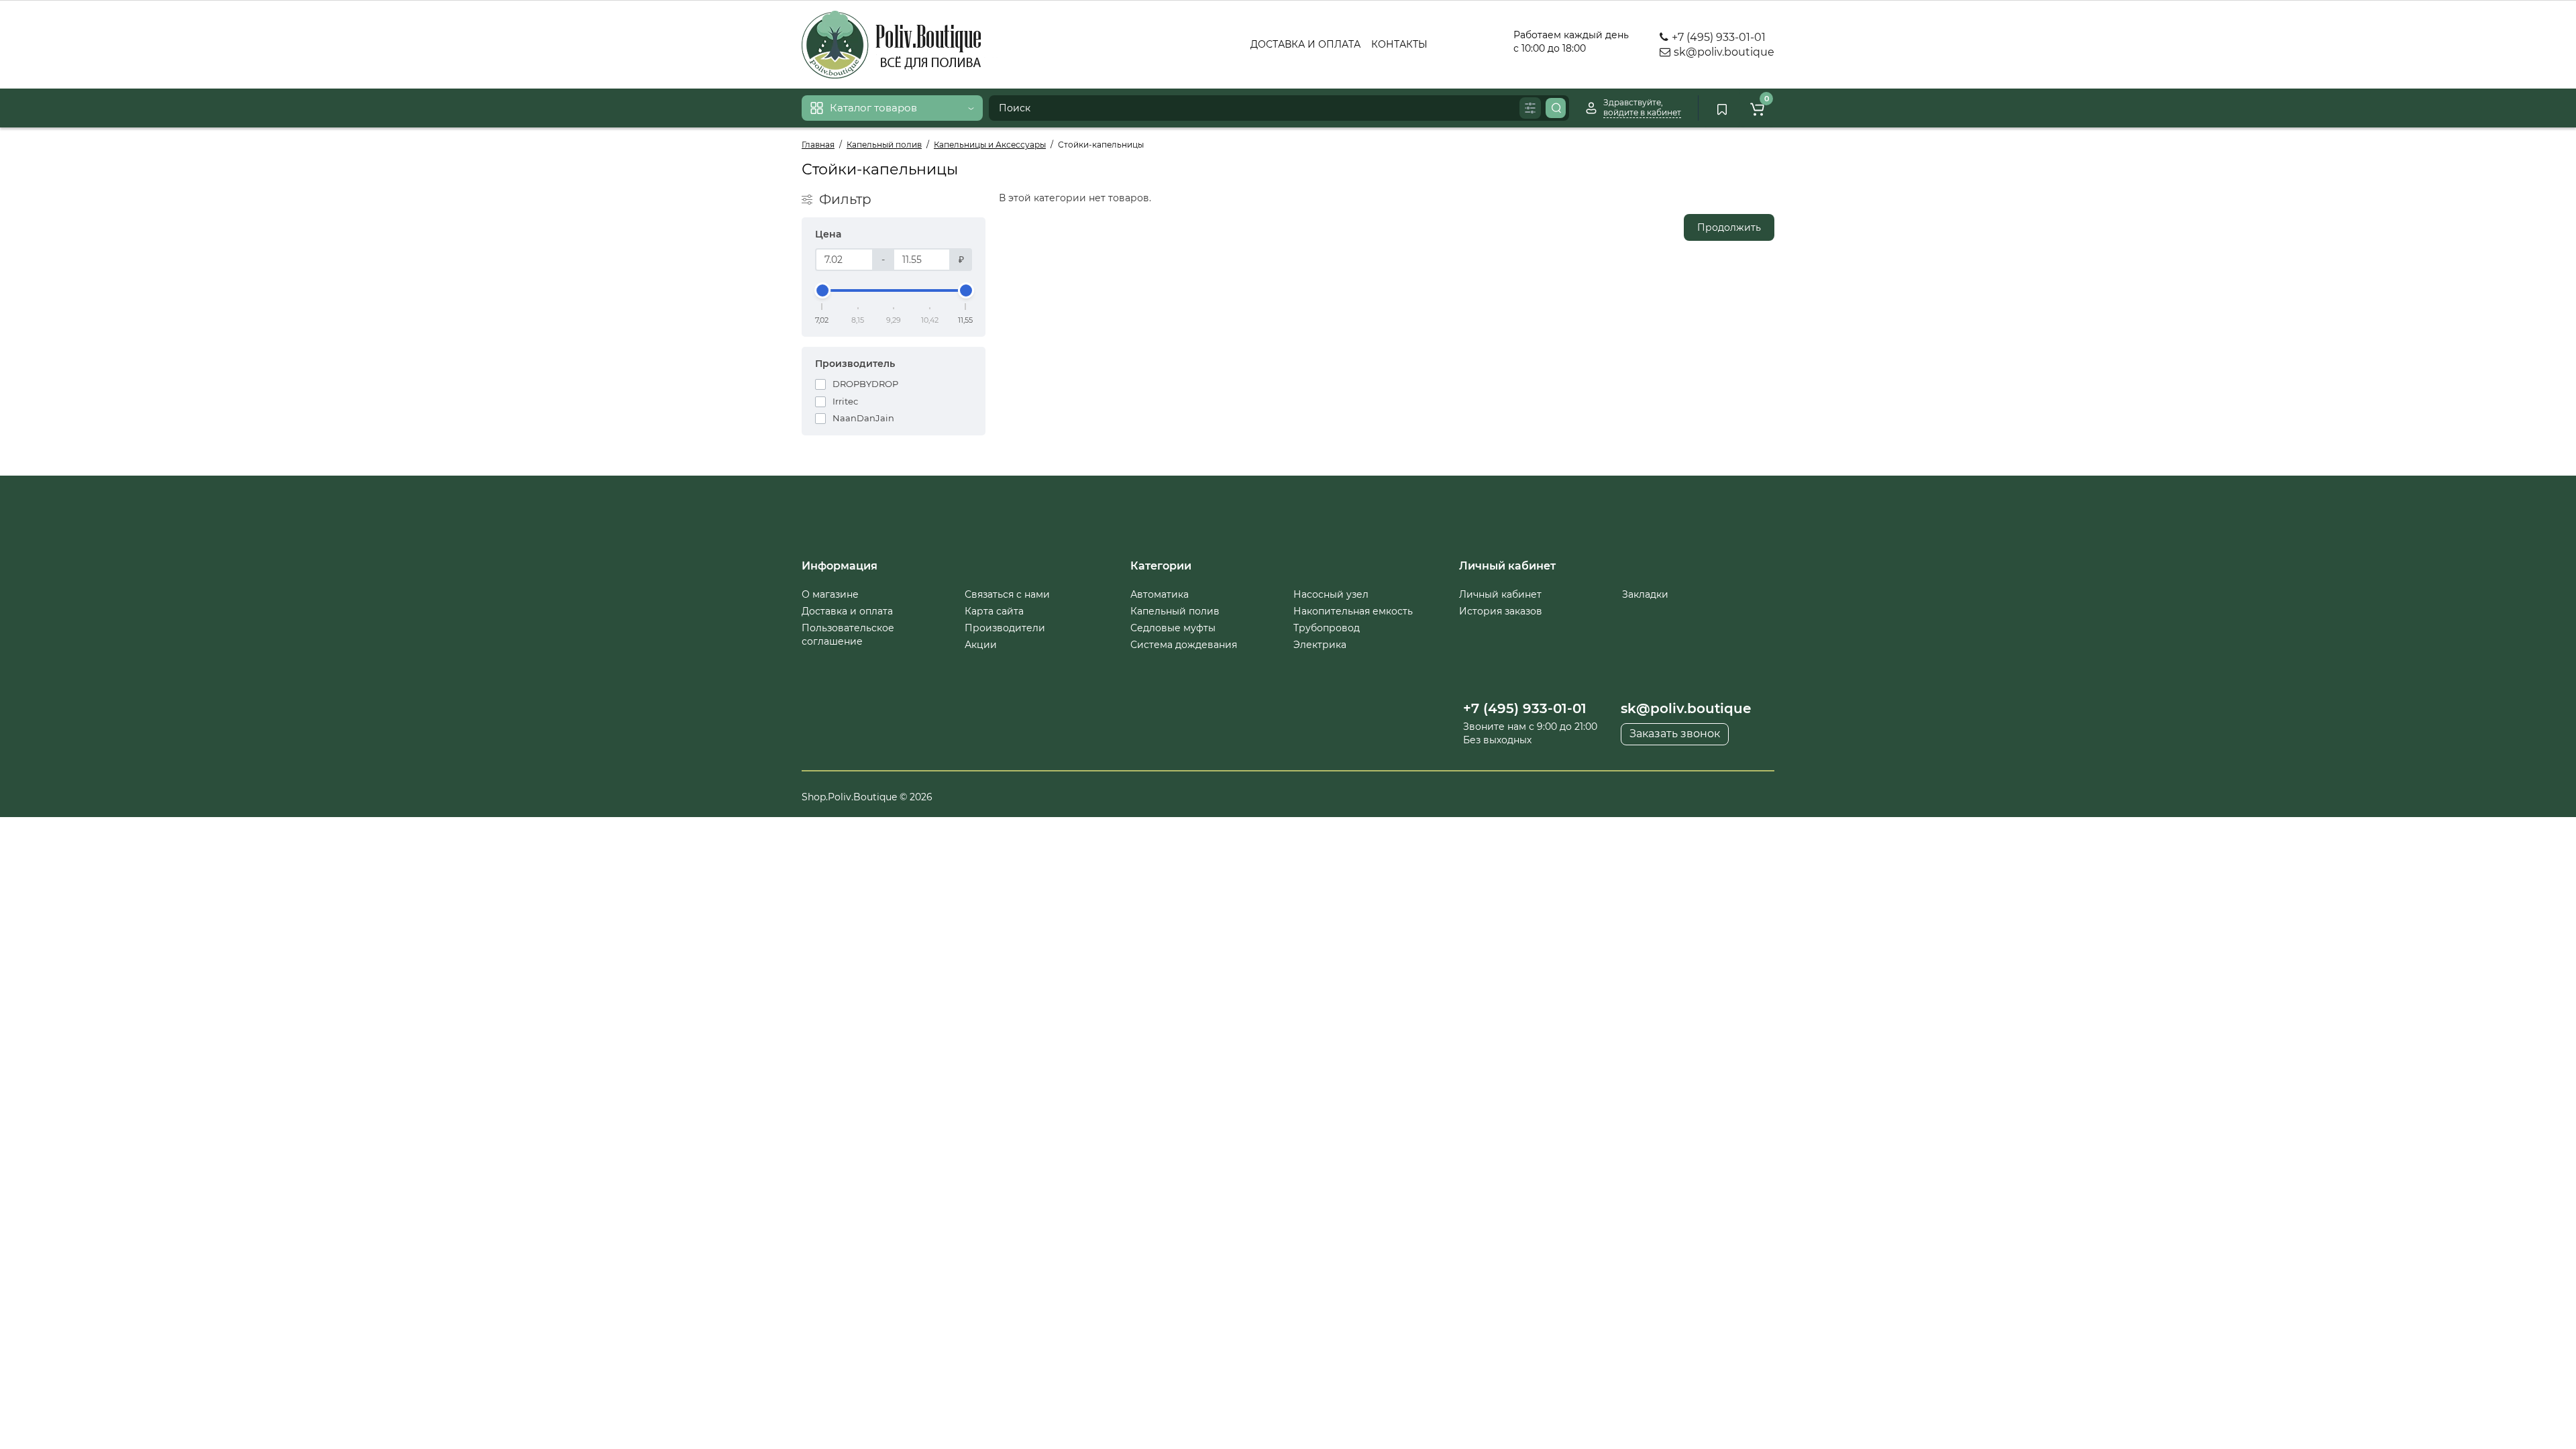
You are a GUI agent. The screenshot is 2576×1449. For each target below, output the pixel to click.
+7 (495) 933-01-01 (1717, 37)
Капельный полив (1175, 611)
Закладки (1645, 594)
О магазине (830, 594)
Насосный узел (1331, 594)
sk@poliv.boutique (1723, 52)
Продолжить (1729, 227)
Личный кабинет (1500, 594)
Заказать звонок (1675, 734)
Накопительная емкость (1353, 611)
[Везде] (1530, 108)
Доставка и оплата (847, 611)
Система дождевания (1184, 645)
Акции (981, 645)
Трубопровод (1327, 628)
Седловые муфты (1173, 628)
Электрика (1320, 645)
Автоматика (1160, 594)
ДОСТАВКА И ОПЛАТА (1305, 44)
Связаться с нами (1007, 594)
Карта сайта (994, 611)
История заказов (1501, 611)
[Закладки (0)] (1722, 108)
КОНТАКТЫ (1399, 44)
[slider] (822, 290)
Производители (1005, 628)
